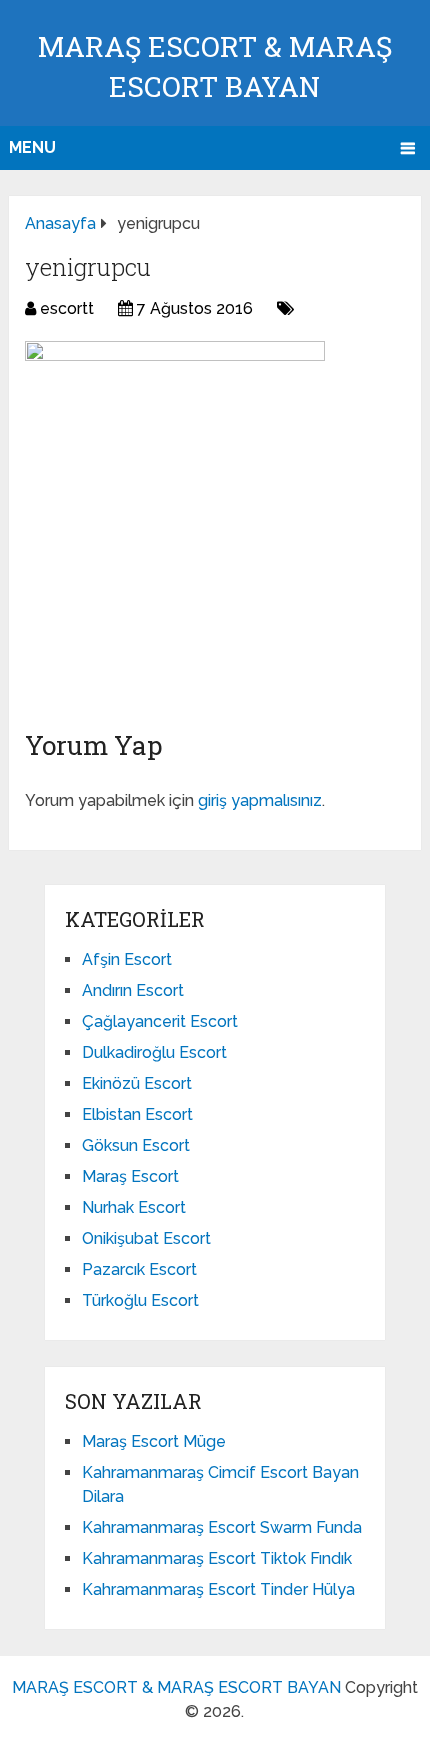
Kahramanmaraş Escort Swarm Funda (222, 1527)
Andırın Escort (133, 990)
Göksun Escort (136, 1145)
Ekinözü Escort (137, 1083)
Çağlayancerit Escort (160, 1021)
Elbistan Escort (137, 1114)
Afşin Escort (127, 959)
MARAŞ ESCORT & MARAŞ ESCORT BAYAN (176, 1687)
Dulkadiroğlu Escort (154, 1052)
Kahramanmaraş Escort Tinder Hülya (218, 1589)
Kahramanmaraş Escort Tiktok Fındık (217, 1558)
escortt (67, 308)
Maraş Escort (130, 1176)
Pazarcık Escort (139, 1269)
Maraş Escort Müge (154, 1441)
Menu (32, 147)
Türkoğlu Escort (140, 1300)
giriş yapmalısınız (260, 800)
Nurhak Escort (134, 1207)
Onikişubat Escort (146, 1238)
